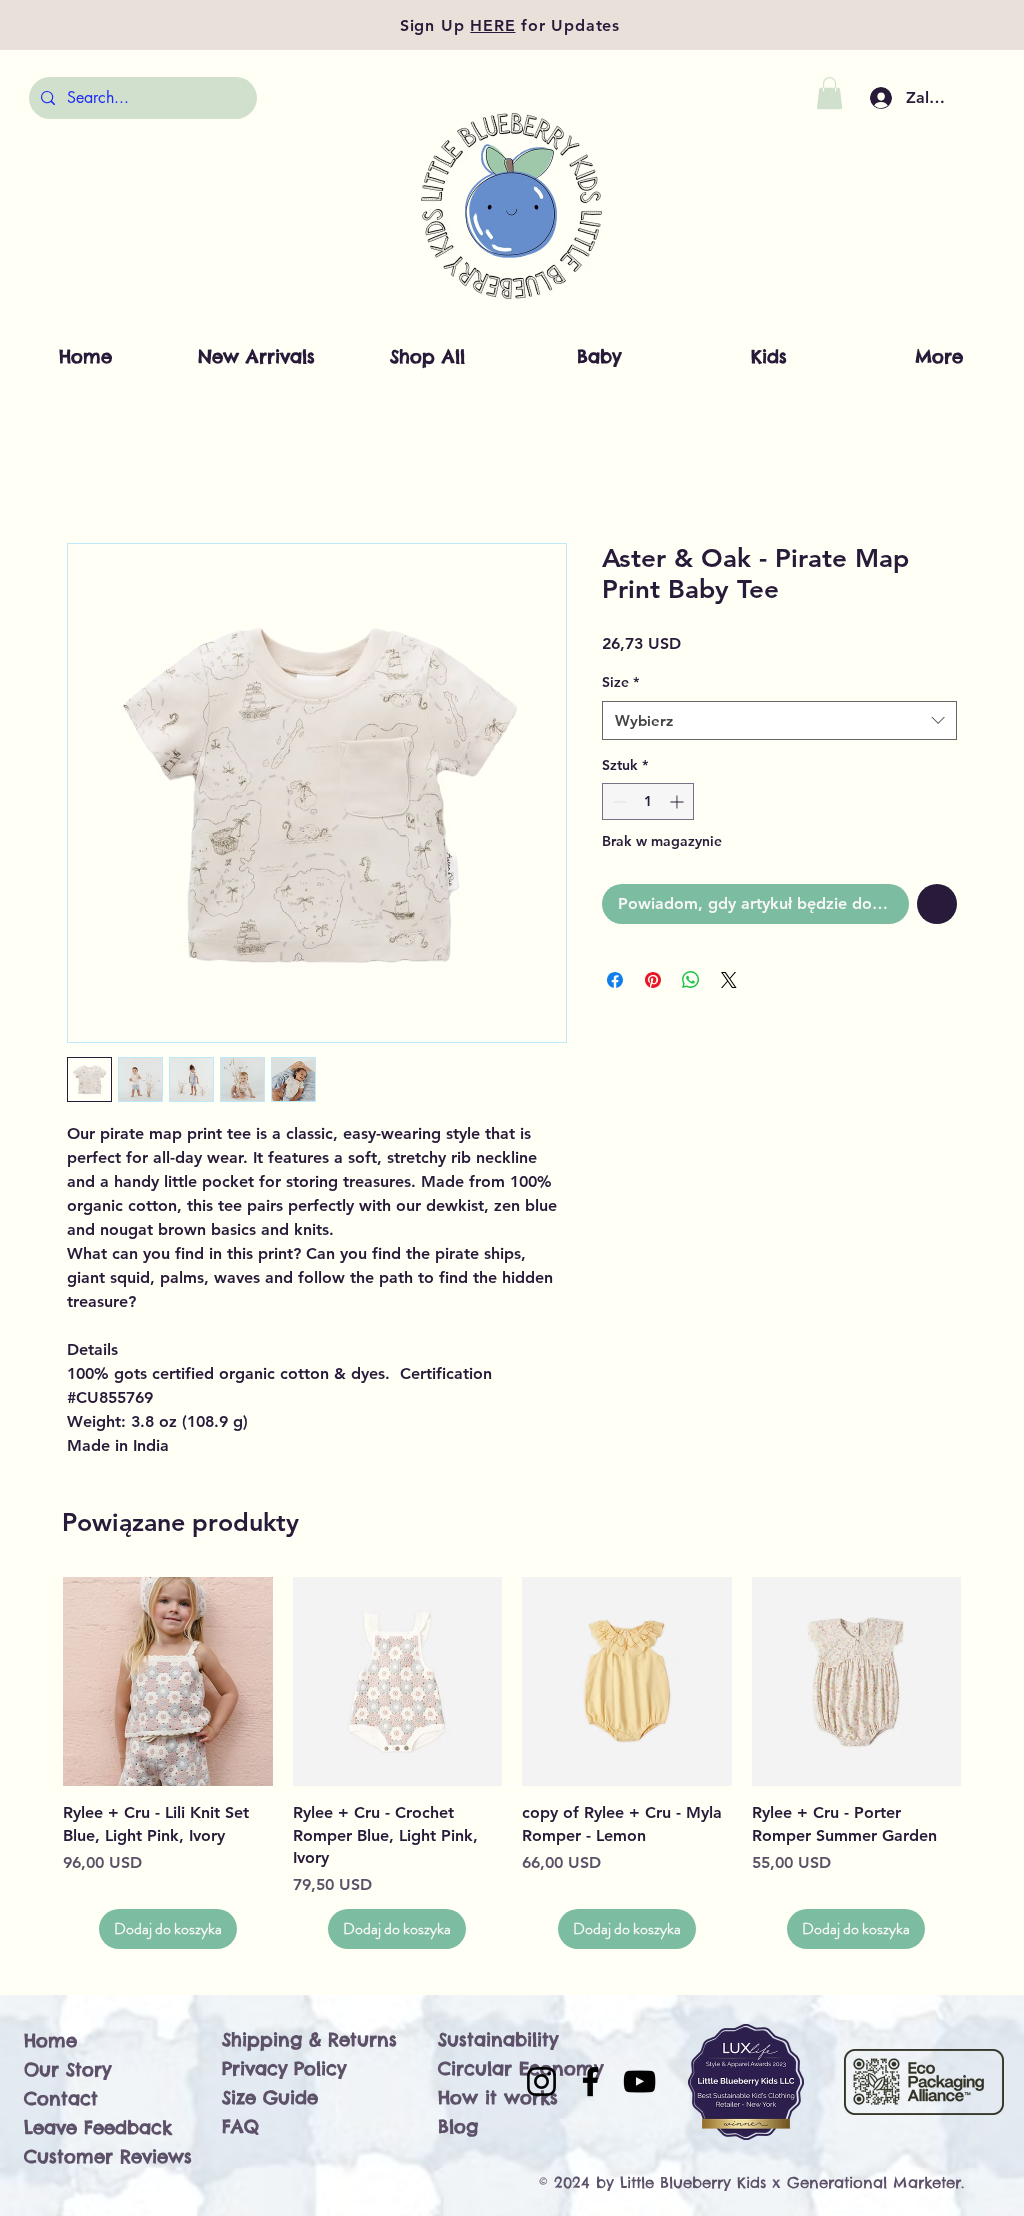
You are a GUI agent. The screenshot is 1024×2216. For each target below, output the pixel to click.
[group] (512, 1763)
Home (50, 2040)
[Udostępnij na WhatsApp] (691, 980)
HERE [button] (492, 25)
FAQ (240, 2126)
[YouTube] (639, 2081)
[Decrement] (617, 801)
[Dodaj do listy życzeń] (937, 904)
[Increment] (678, 801)
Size (620, 682)
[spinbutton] (648, 801)
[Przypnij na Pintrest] (653, 980)
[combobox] (779, 720)
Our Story (67, 2069)
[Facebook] (590, 2081)
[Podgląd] (168, 1682)
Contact (61, 2098)
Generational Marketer (874, 2182)
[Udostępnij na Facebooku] (615, 980)
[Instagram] (541, 2081)
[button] (829, 93)
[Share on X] (729, 980)
